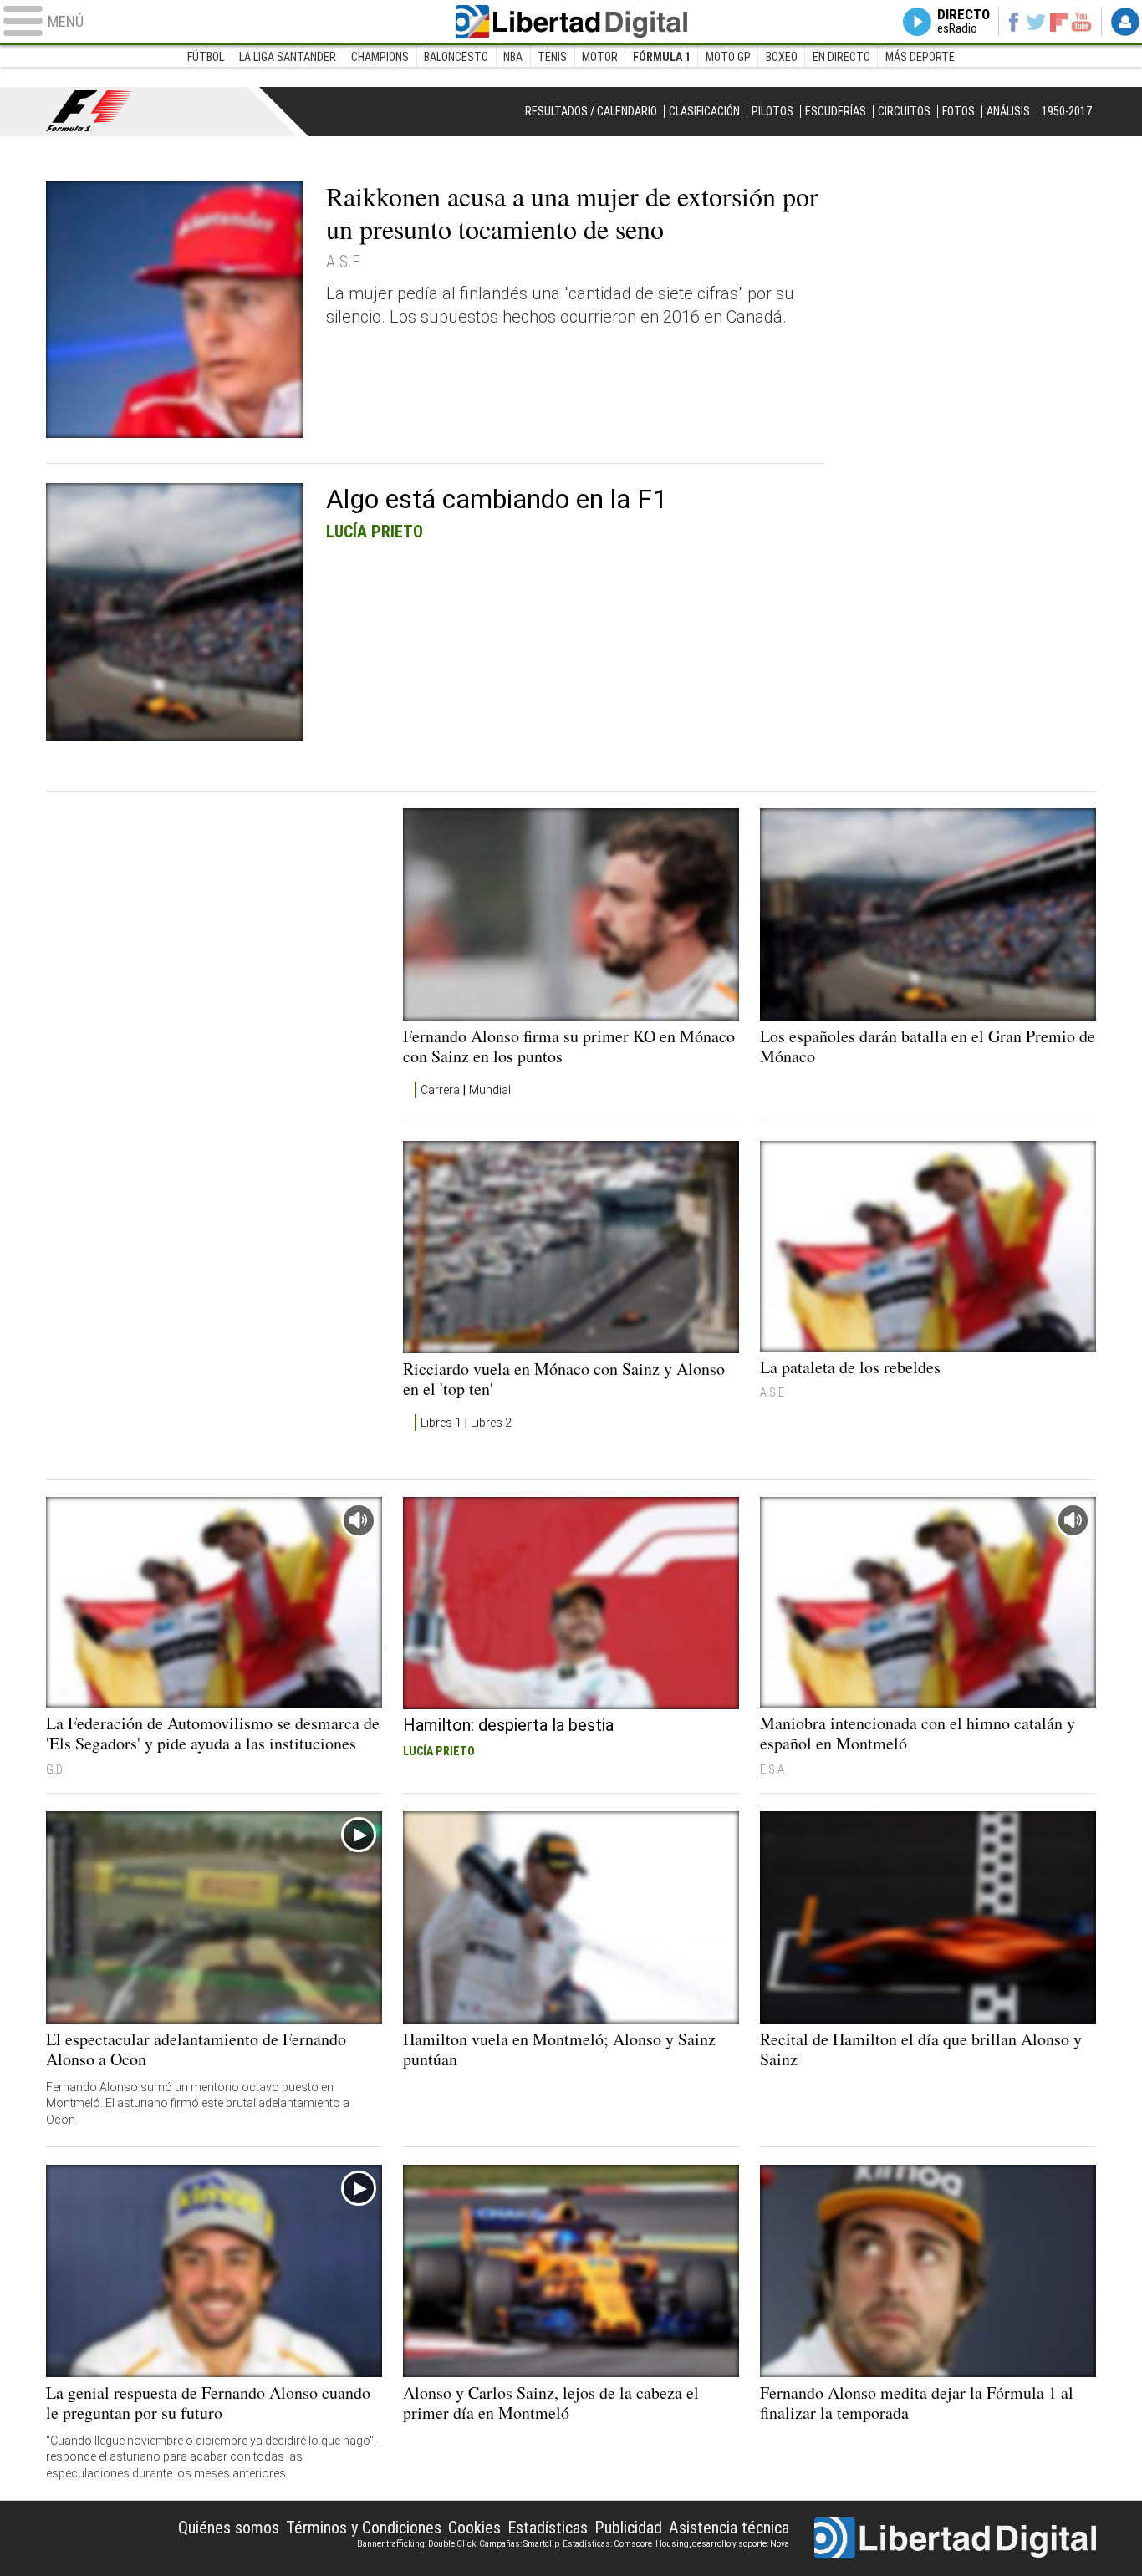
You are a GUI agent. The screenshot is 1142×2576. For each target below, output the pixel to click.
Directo (964, 22)
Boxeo (782, 57)
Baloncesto (456, 57)
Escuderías (836, 111)
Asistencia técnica (729, 2528)
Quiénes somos (229, 2528)
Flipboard (1059, 21)
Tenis (552, 57)
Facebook (1013, 22)
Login (1125, 22)
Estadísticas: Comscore (607, 2544)
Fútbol (206, 57)
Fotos (958, 111)
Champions (380, 57)
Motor (600, 57)
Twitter (1036, 22)
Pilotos (772, 111)
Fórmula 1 (662, 57)
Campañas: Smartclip (519, 2544)
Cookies (474, 2528)
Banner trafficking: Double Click (416, 2544)
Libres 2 (491, 1423)
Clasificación (704, 111)
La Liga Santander (288, 57)
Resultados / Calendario (591, 111)
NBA (513, 57)
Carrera (440, 1090)
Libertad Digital (571, 22)
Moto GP (728, 57)
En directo (841, 57)
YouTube (1081, 22)
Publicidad (628, 2528)
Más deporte (920, 57)
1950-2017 (1067, 111)
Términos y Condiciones (364, 2528)
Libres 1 (441, 1423)
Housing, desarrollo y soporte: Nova (722, 2544)
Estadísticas (548, 2528)
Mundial (490, 1090)
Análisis (1008, 111)
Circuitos (904, 111)
